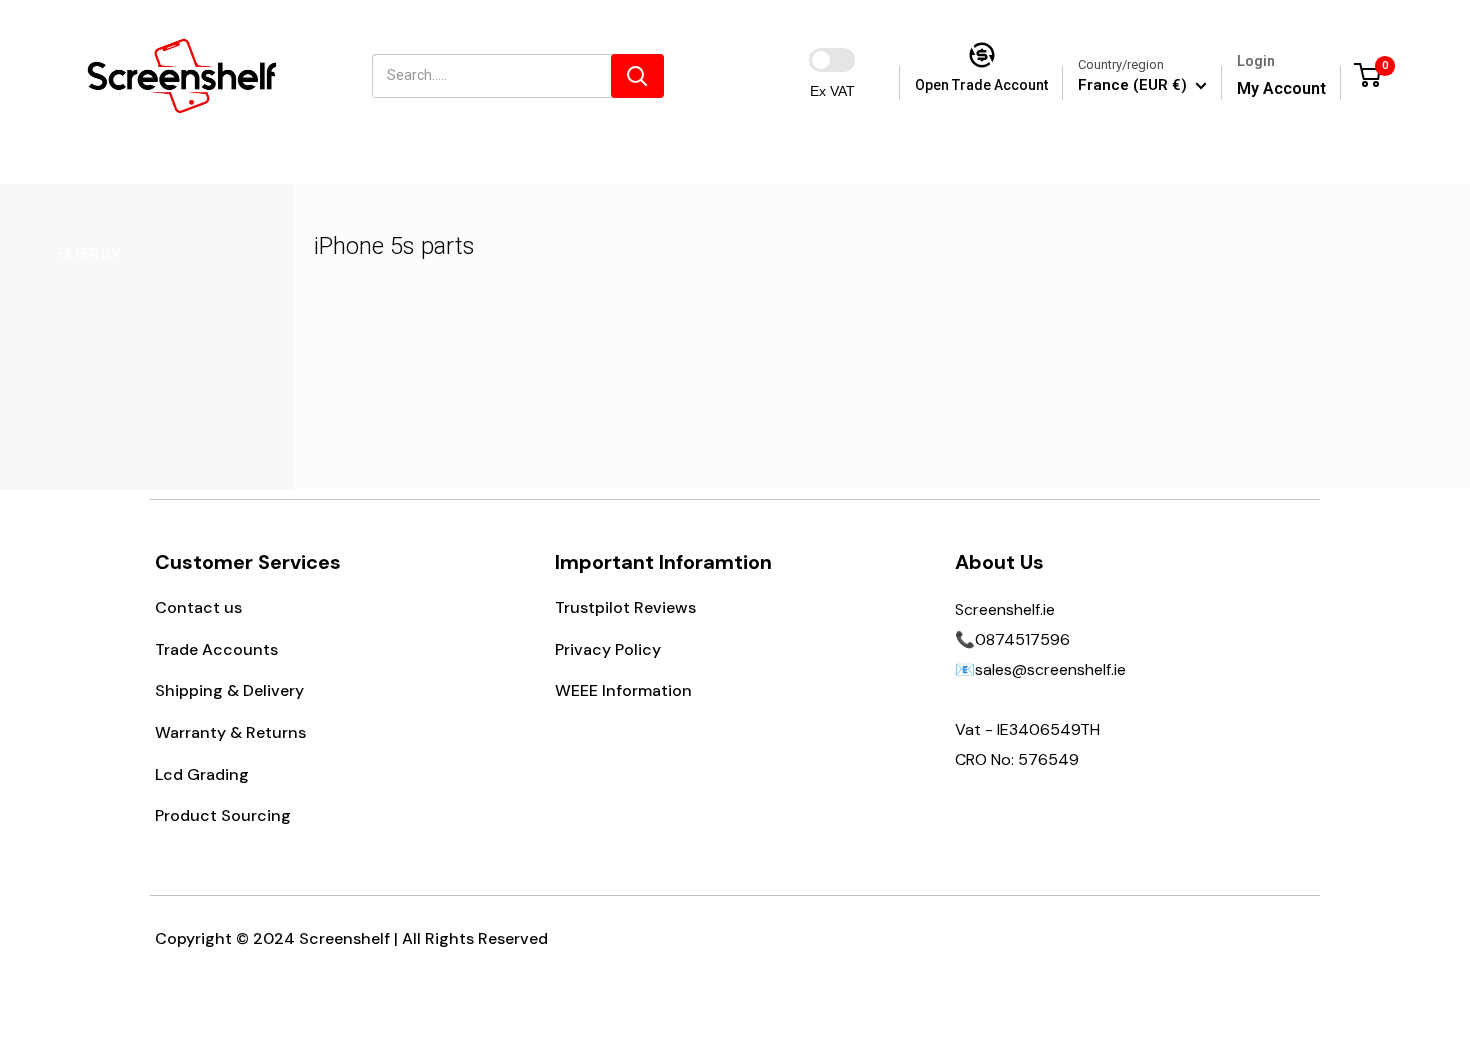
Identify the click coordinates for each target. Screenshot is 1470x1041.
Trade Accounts (216, 649)
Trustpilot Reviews (625, 607)
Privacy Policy (608, 649)
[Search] (637, 76)
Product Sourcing (223, 815)
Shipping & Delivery (229, 690)
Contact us (198, 607)
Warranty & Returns (230, 732)
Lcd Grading (202, 774)
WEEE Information (623, 690)
